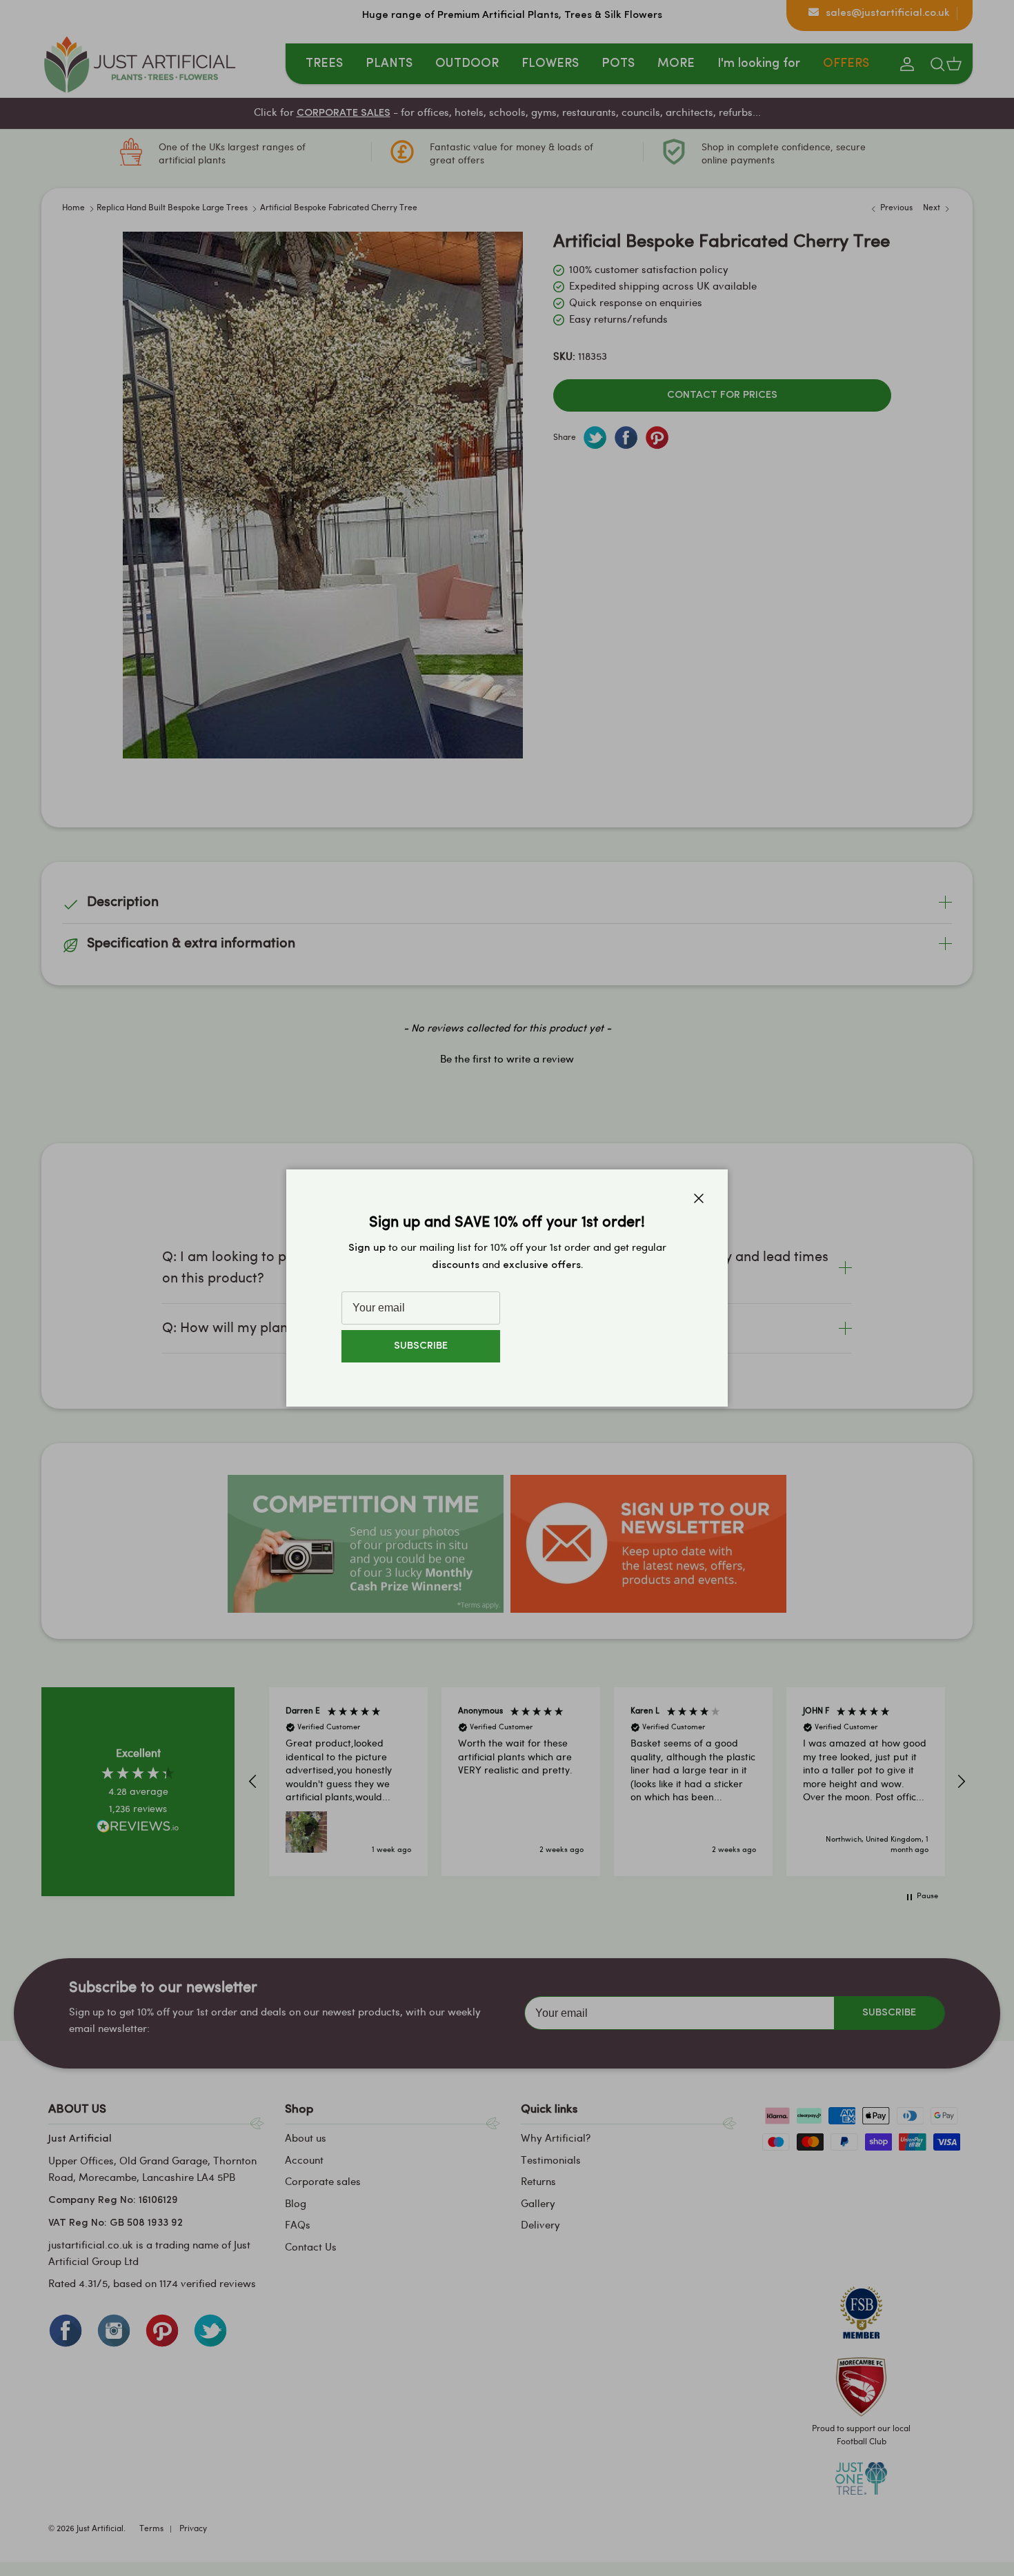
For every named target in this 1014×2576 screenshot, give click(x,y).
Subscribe (421, 1346)
